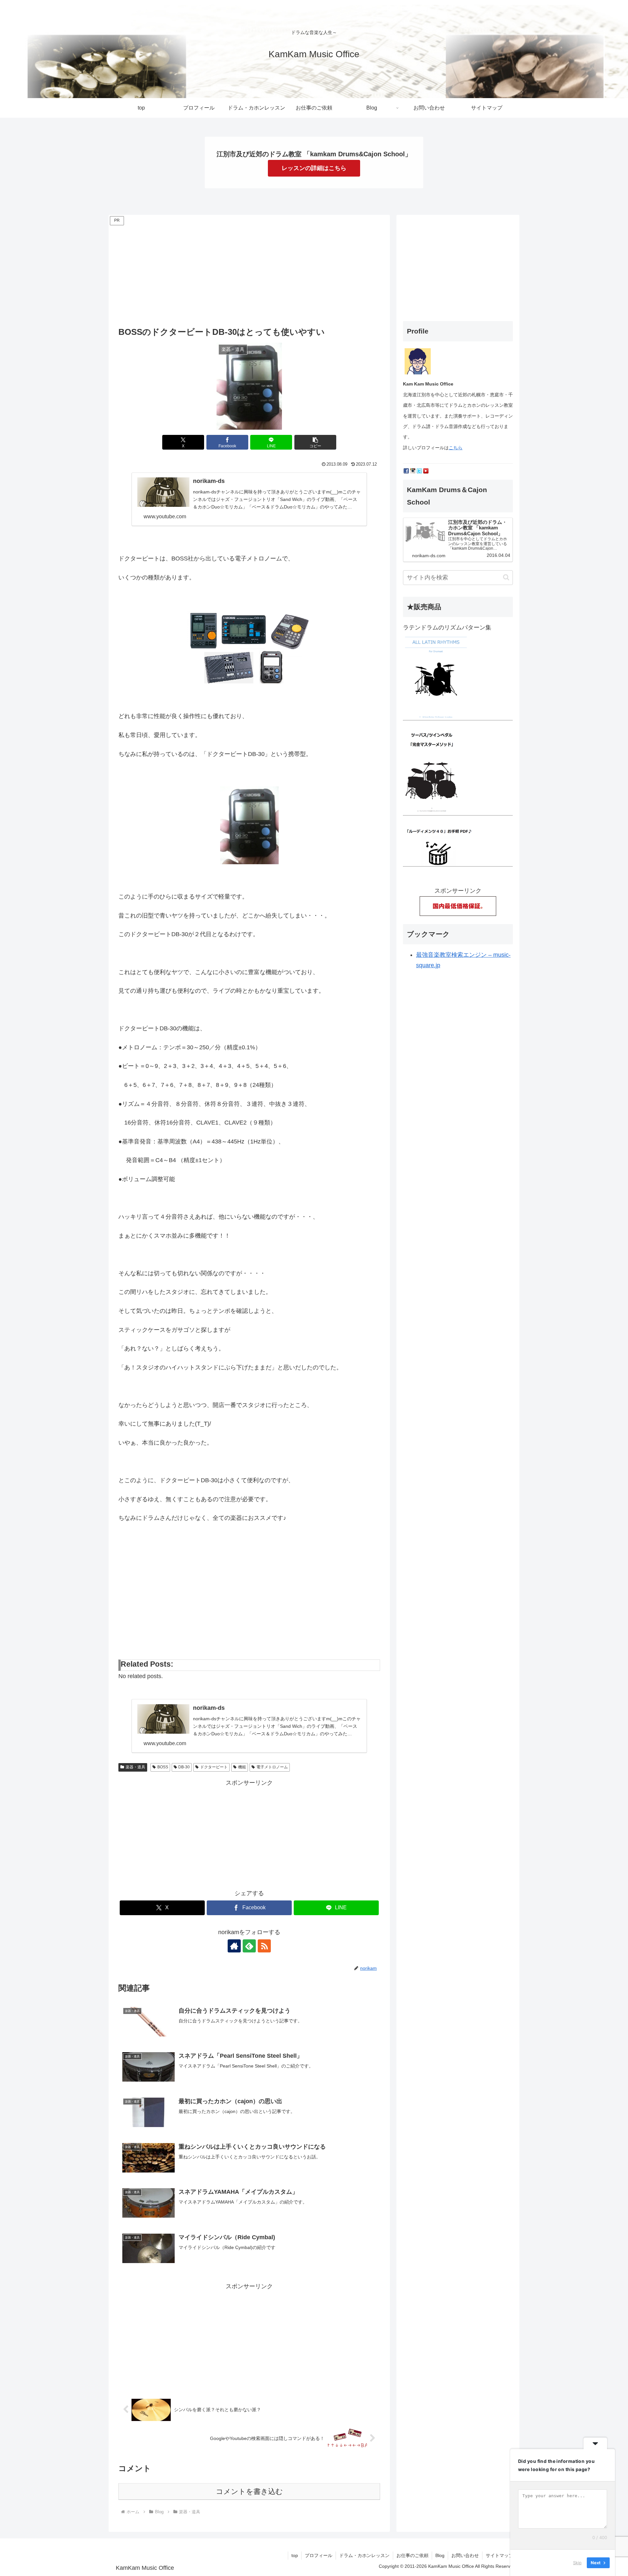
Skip (577, 2563)
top (295, 2555)
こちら (456, 448)
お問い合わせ (465, 2555)
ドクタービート (214, 1767)
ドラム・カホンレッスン (364, 2555)
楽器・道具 (135, 1767)
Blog (440, 2555)
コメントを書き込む (249, 2491)
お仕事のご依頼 (412, 2555)
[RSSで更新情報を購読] (264, 1946)
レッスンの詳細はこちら (314, 168)
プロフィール (319, 2555)
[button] (315, 442)
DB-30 (184, 1767)
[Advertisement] (249, 273)
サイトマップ (499, 2555)
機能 (242, 1767)
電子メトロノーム (272, 1767)
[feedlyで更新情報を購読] (249, 1946)
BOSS (163, 1767)
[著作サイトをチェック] (234, 1946)
